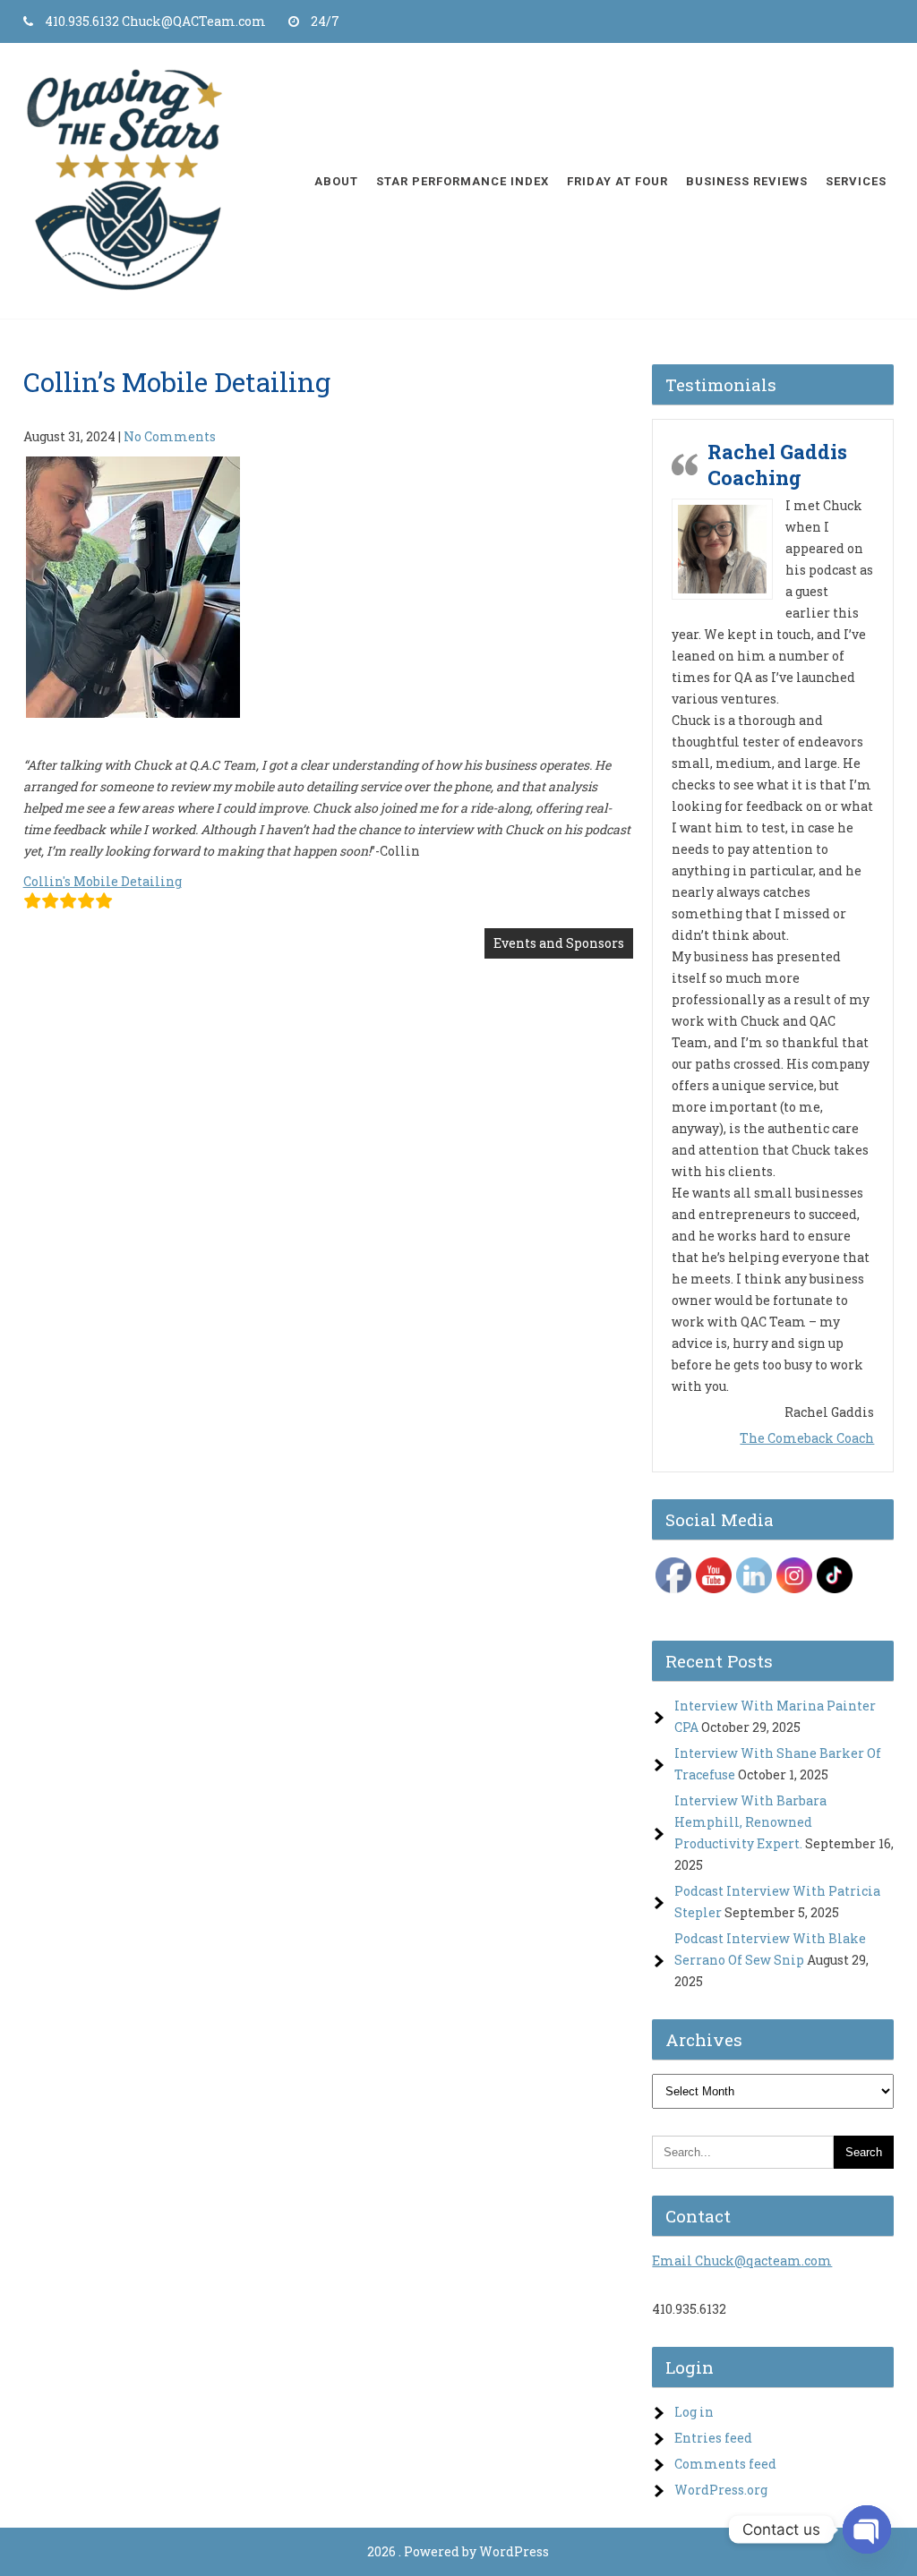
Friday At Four (617, 181)
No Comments (170, 436)
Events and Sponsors (559, 943)
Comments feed (725, 2364)
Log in (694, 2312)
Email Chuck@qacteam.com (742, 2161)
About (336, 181)
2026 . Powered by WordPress (458, 2452)
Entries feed (713, 2338)
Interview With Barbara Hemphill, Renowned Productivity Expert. (750, 1723)
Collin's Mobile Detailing (103, 881)
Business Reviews (747, 181)
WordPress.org (721, 2390)
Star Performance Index (463, 181)
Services (856, 181)
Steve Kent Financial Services (779, 884)
